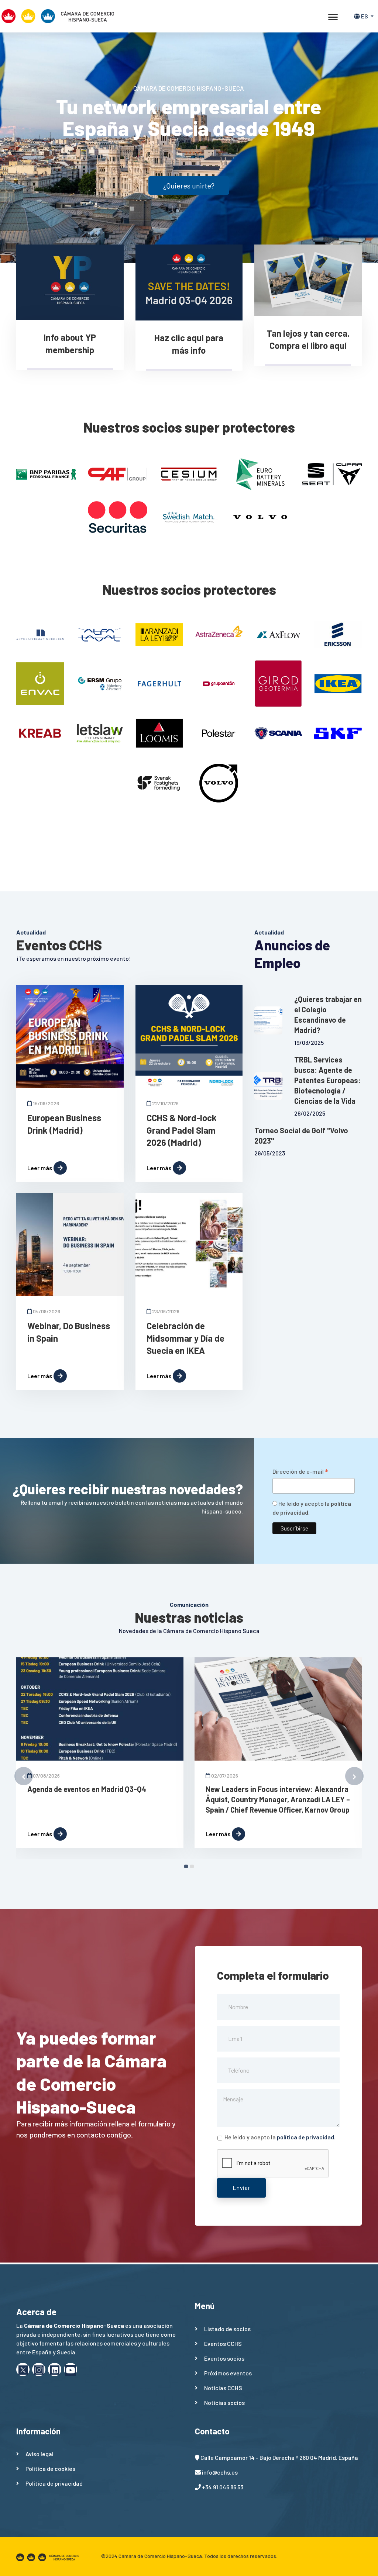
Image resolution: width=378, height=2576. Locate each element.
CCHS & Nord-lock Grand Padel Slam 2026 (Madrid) (182, 1130)
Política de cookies (50, 2468)
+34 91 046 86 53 (223, 2487)
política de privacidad (305, 2137)
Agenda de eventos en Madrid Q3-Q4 (87, 1789)
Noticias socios (224, 2402)
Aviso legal (39, 2454)
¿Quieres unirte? (189, 186)
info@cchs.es (220, 2472)
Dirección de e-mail (300, 1472)
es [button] (365, 16)
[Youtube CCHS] (71, 2369)
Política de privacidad (54, 2483)
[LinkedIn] (55, 2369)
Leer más (40, 1168)
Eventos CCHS (223, 2343)
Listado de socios (227, 2329)
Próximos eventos (228, 2373)
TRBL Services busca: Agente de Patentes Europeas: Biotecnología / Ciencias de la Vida (327, 1080)
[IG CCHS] (39, 2369)
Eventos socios (224, 2358)
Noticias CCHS (223, 2388)
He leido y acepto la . (280, 2137)
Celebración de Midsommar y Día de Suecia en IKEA (185, 1338)
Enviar (241, 2187)
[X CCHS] (23, 2369)
